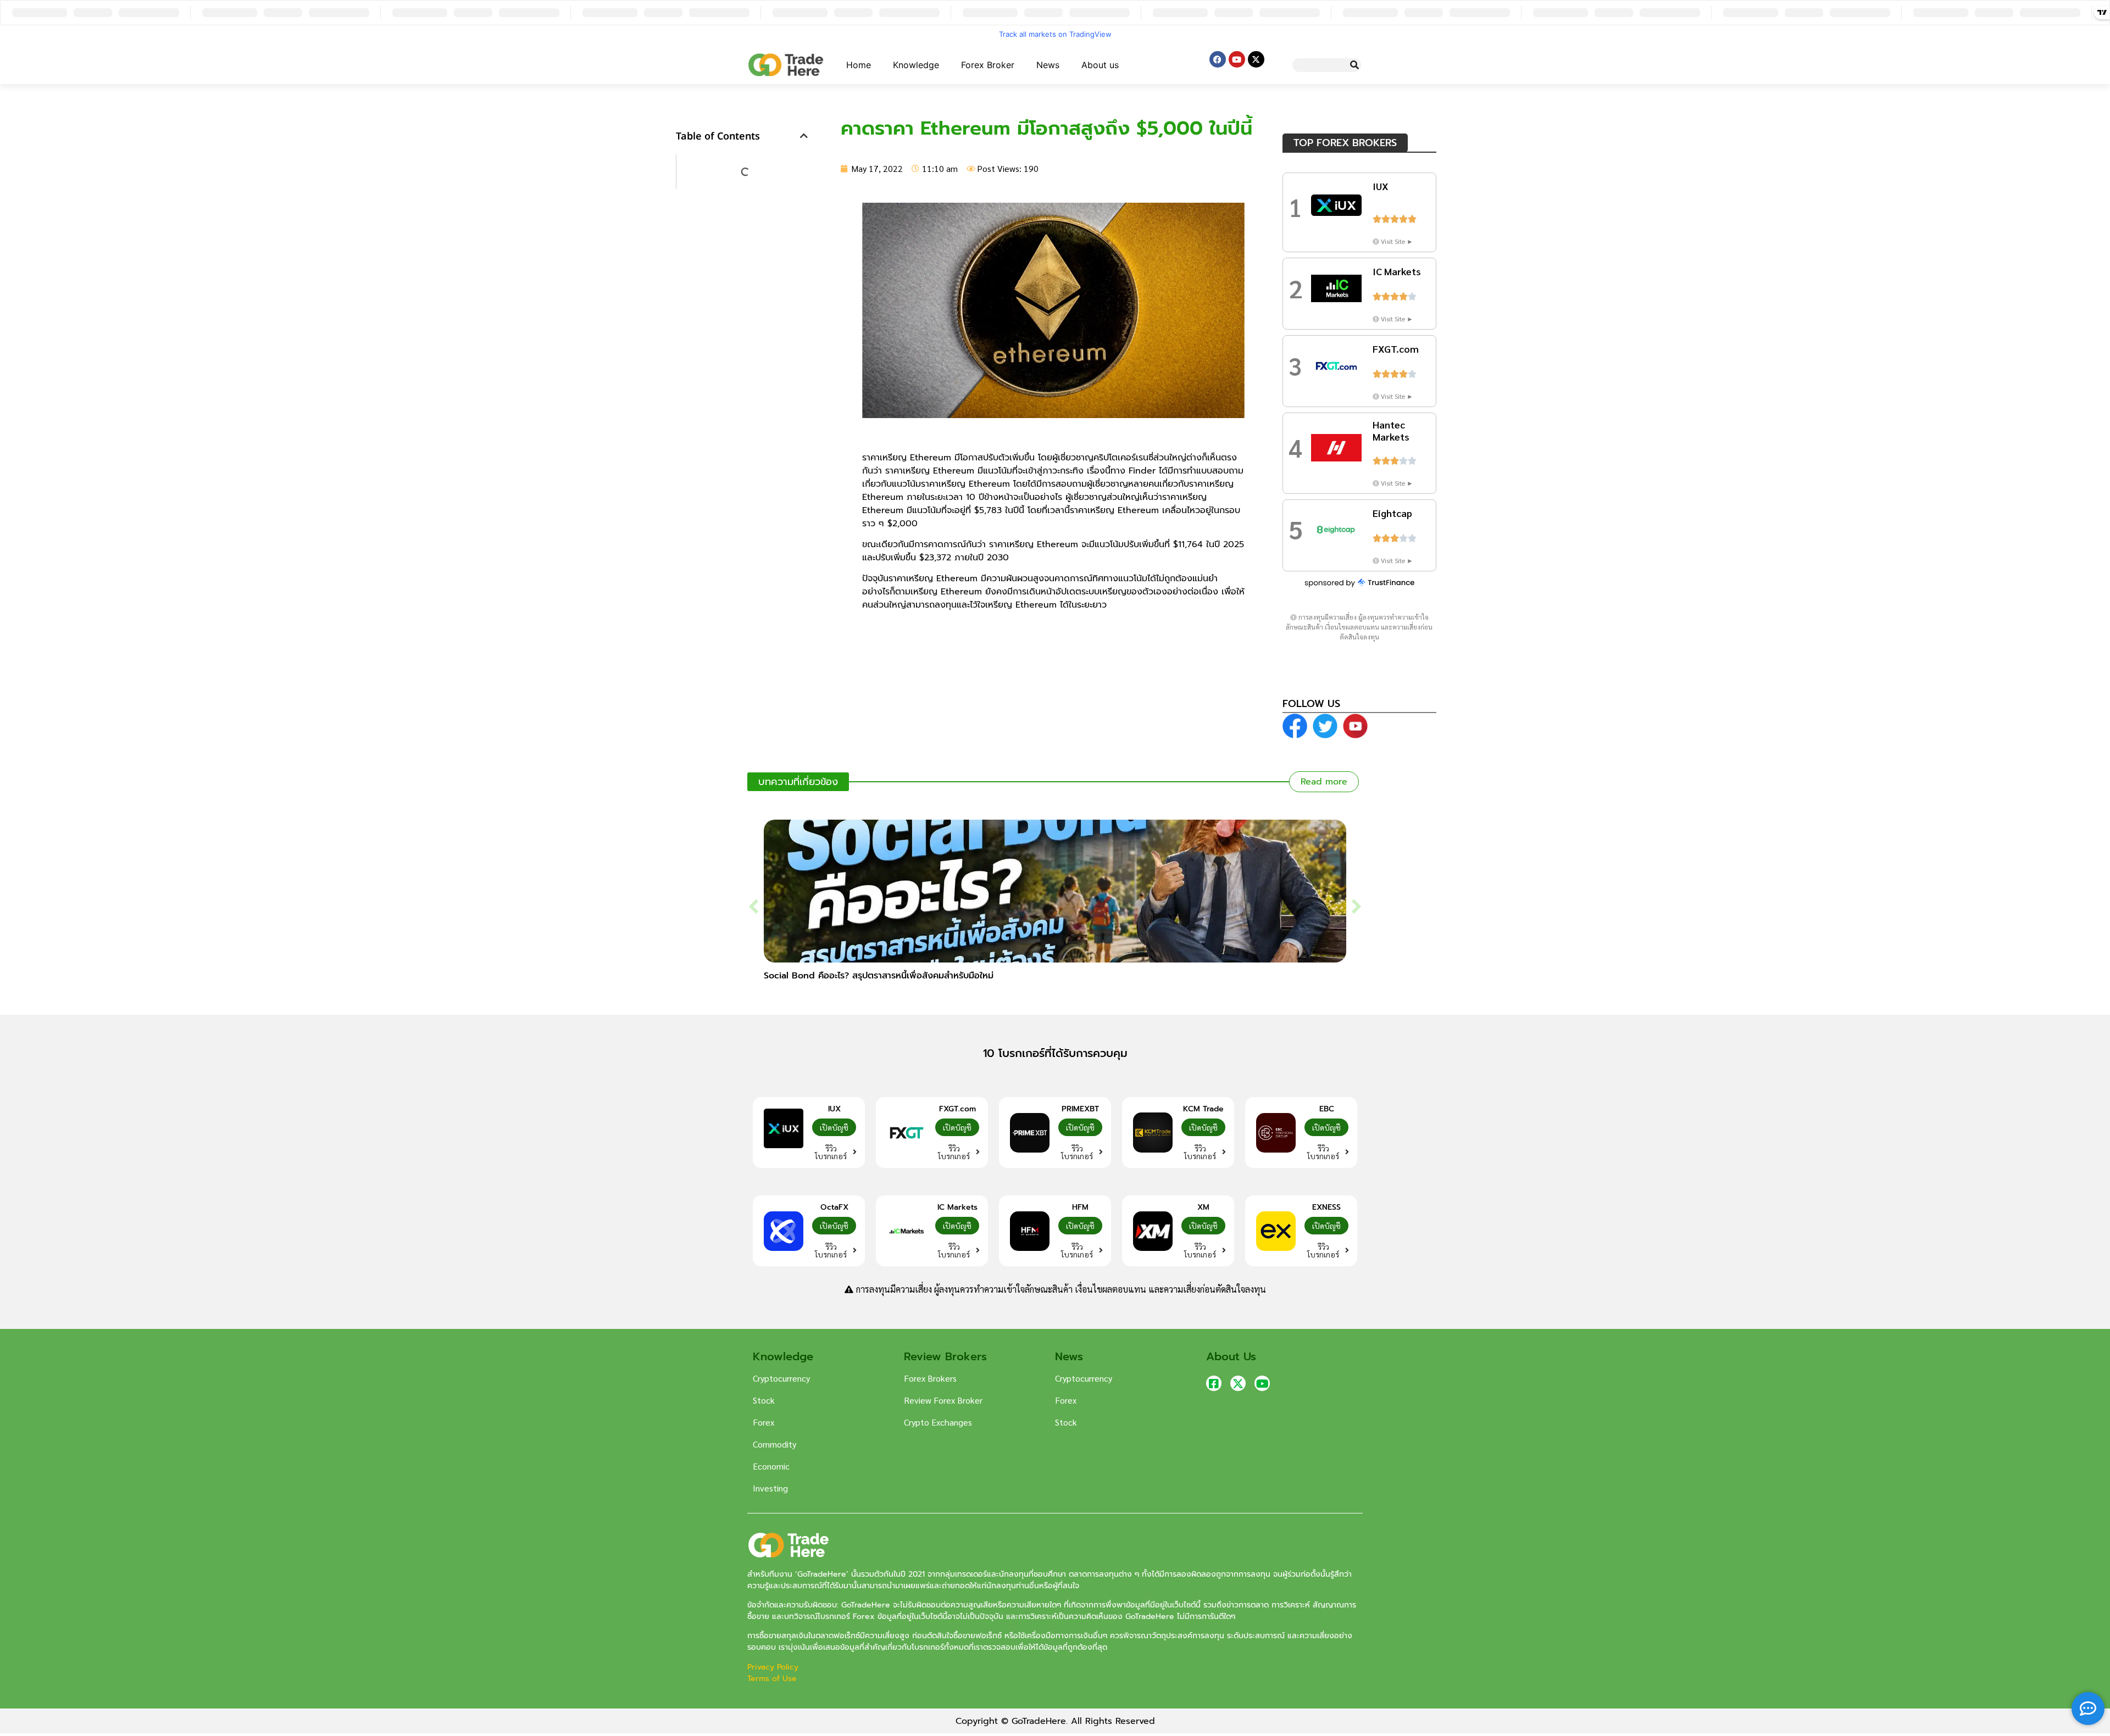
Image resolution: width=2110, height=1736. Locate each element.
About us (1100, 65)
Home (859, 65)
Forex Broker (988, 65)
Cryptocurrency (781, 1378)
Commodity (774, 1444)
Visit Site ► (1397, 241)
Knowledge (916, 65)
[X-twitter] (1256, 59)
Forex (764, 1422)
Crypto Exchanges (938, 1422)
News (1048, 65)
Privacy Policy (774, 1667)
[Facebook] (1218, 59)
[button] (804, 136)
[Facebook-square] (1214, 1383)
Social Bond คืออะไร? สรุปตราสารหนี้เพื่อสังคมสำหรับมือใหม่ (879, 976)
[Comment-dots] (2088, 1709)
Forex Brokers (930, 1378)
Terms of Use (772, 1679)
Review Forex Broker (943, 1400)
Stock (764, 1400)
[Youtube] (1237, 59)
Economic (771, 1466)
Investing (770, 1488)
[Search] (1354, 65)
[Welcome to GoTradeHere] (786, 65)
